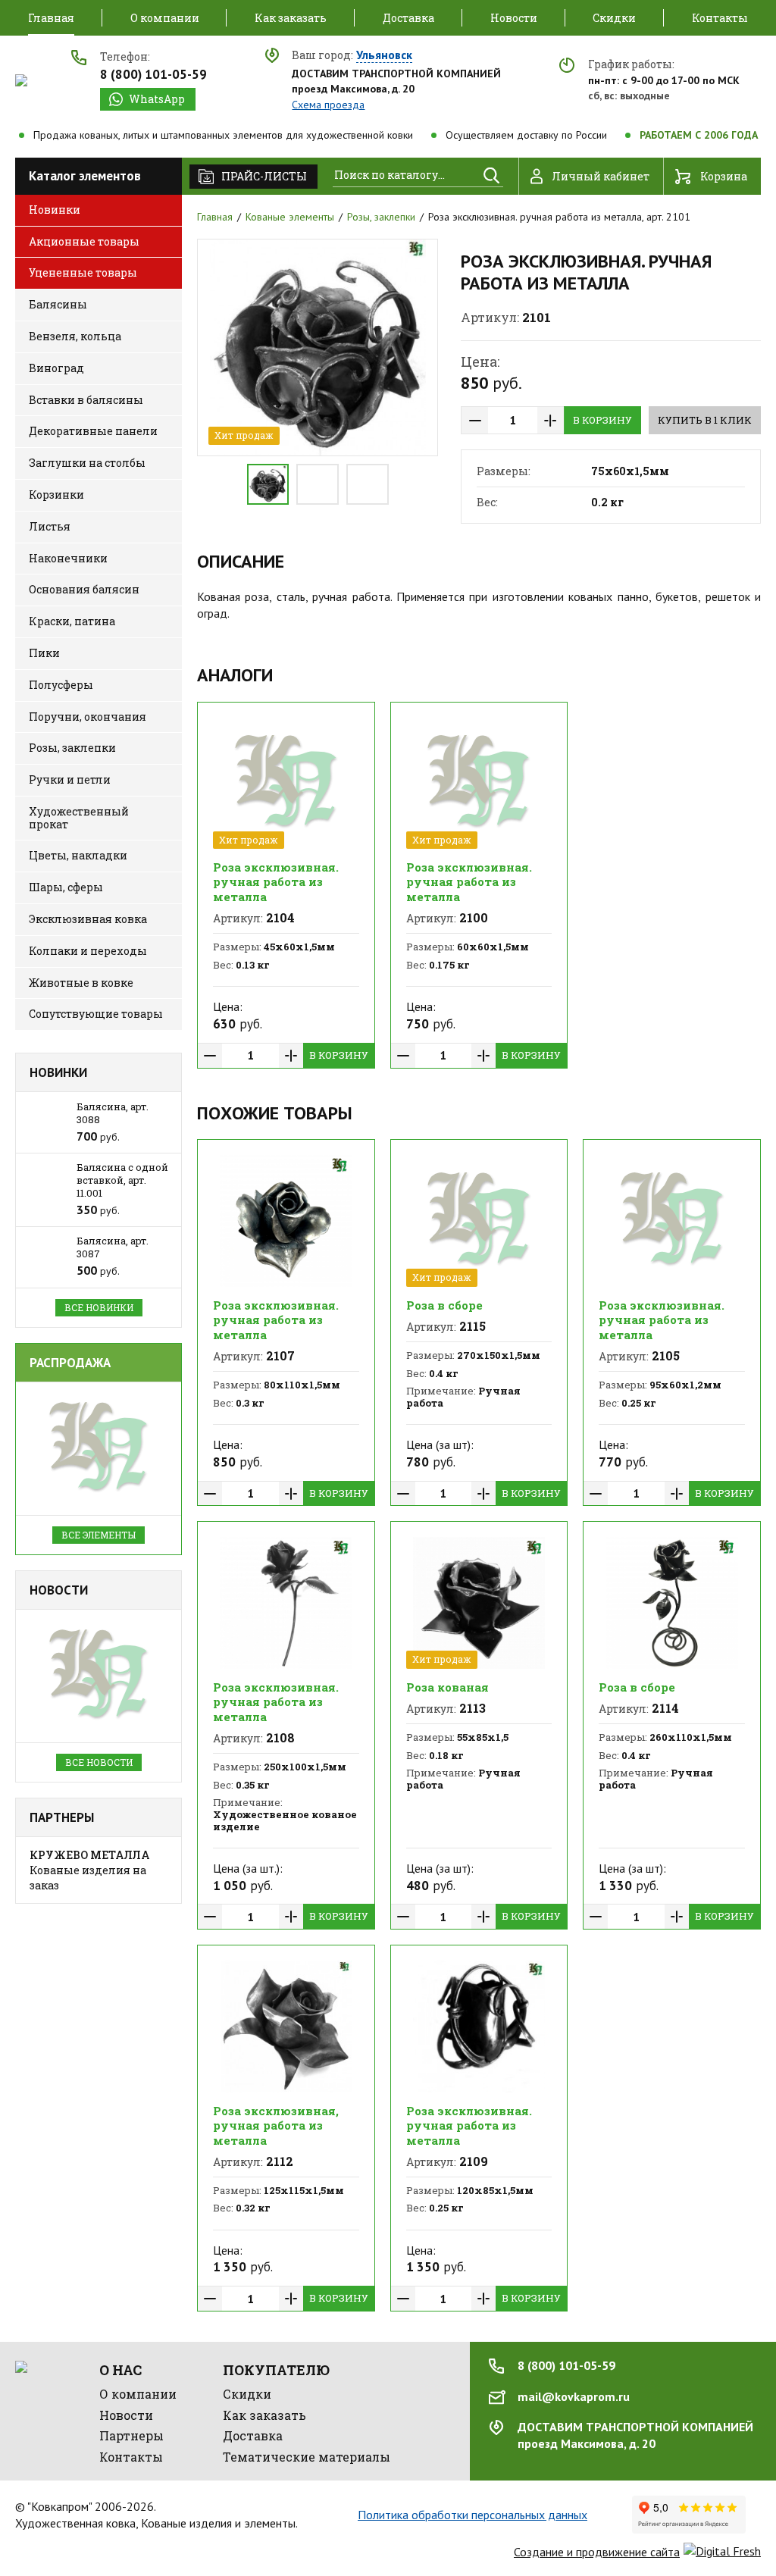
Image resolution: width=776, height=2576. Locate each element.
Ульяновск (384, 55)
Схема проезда (328, 105)
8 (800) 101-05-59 (153, 74)
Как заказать (264, 2415)
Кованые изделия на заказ (90, 1870)
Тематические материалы (307, 2457)
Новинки (58, 1072)
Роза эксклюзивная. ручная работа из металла (276, 882)
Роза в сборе (444, 1305)
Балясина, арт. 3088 (113, 1113)
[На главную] (21, 80)
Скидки (247, 2394)
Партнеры (62, 1817)
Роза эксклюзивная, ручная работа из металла (276, 2125)
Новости (59, 1590)
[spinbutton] (513, 420)
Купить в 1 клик (705, 420)
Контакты (131, 2457)
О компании (138, 2394)
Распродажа (70, 1363)
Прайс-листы (264, 176)
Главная (215, 217)
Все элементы (99, 1535)
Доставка (253, 2435)
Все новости (99, 1762)
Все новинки (99, 1307)
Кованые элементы (290, 217)
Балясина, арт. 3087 (113, 1247)
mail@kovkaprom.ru (574, 2396)
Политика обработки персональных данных (472, 2515)
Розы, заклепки (381, 217)
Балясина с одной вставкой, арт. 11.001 (122, 1180)
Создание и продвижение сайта (597, 2552)
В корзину (602, 420)
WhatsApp (157, 99)
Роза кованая (447, 1687)
